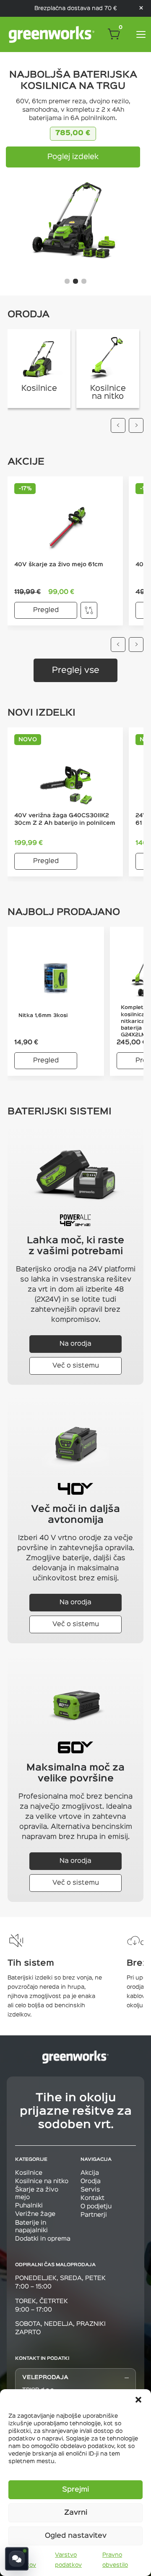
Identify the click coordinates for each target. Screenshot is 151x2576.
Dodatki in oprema (43, 2239)
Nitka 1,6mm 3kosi (43, 1016)
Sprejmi (75, 2490)
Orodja (91, 2181)
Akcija (90, 2173)
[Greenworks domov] (52, 34)
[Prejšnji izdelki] (118, 645)
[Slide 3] (84, 281)
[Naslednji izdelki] (136, 645)
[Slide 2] (75, 281)
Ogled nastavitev (76, 2536)
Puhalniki (29, 2206)
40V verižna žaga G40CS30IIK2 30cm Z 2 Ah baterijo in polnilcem (65, 819)
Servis (90, 2190)
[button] (138, 2400)
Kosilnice (29, 2173)
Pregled (46, 610)
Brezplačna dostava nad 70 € (76, 8)
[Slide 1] (67, 281)
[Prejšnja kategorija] (118, 425)
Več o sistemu (76, 1366)
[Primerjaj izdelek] (89, 610)
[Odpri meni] (141, 34)
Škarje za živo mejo (37, 2193)
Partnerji (94, 2215)
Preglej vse (76, 670)
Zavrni (76, 2513)
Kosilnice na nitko (42, 2181)
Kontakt (92, 2198)
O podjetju (96, 2206)
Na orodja (75, 1344)
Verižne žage (35, 2214)
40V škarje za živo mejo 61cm (59, 565)
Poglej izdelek (73, 157)
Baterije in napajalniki (31, 2227)
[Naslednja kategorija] (136, 425)
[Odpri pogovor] (17, 2559)
